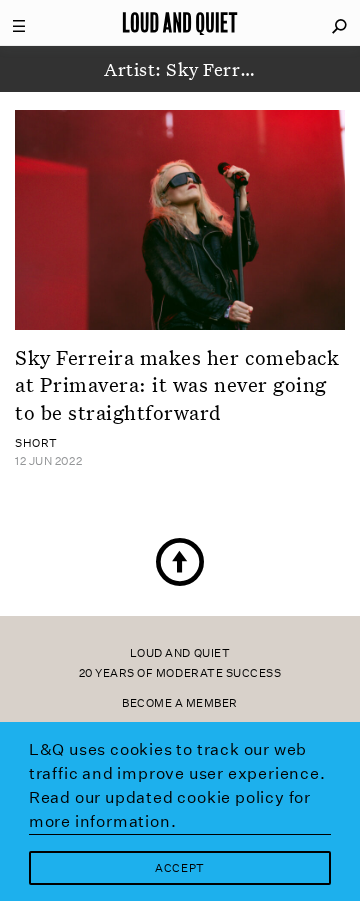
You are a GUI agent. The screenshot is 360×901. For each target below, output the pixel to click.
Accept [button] (179, 868)
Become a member (180, 703)
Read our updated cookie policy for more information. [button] (170, 809)
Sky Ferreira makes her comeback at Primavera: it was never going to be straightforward (177, 384)
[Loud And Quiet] (180, 23)
